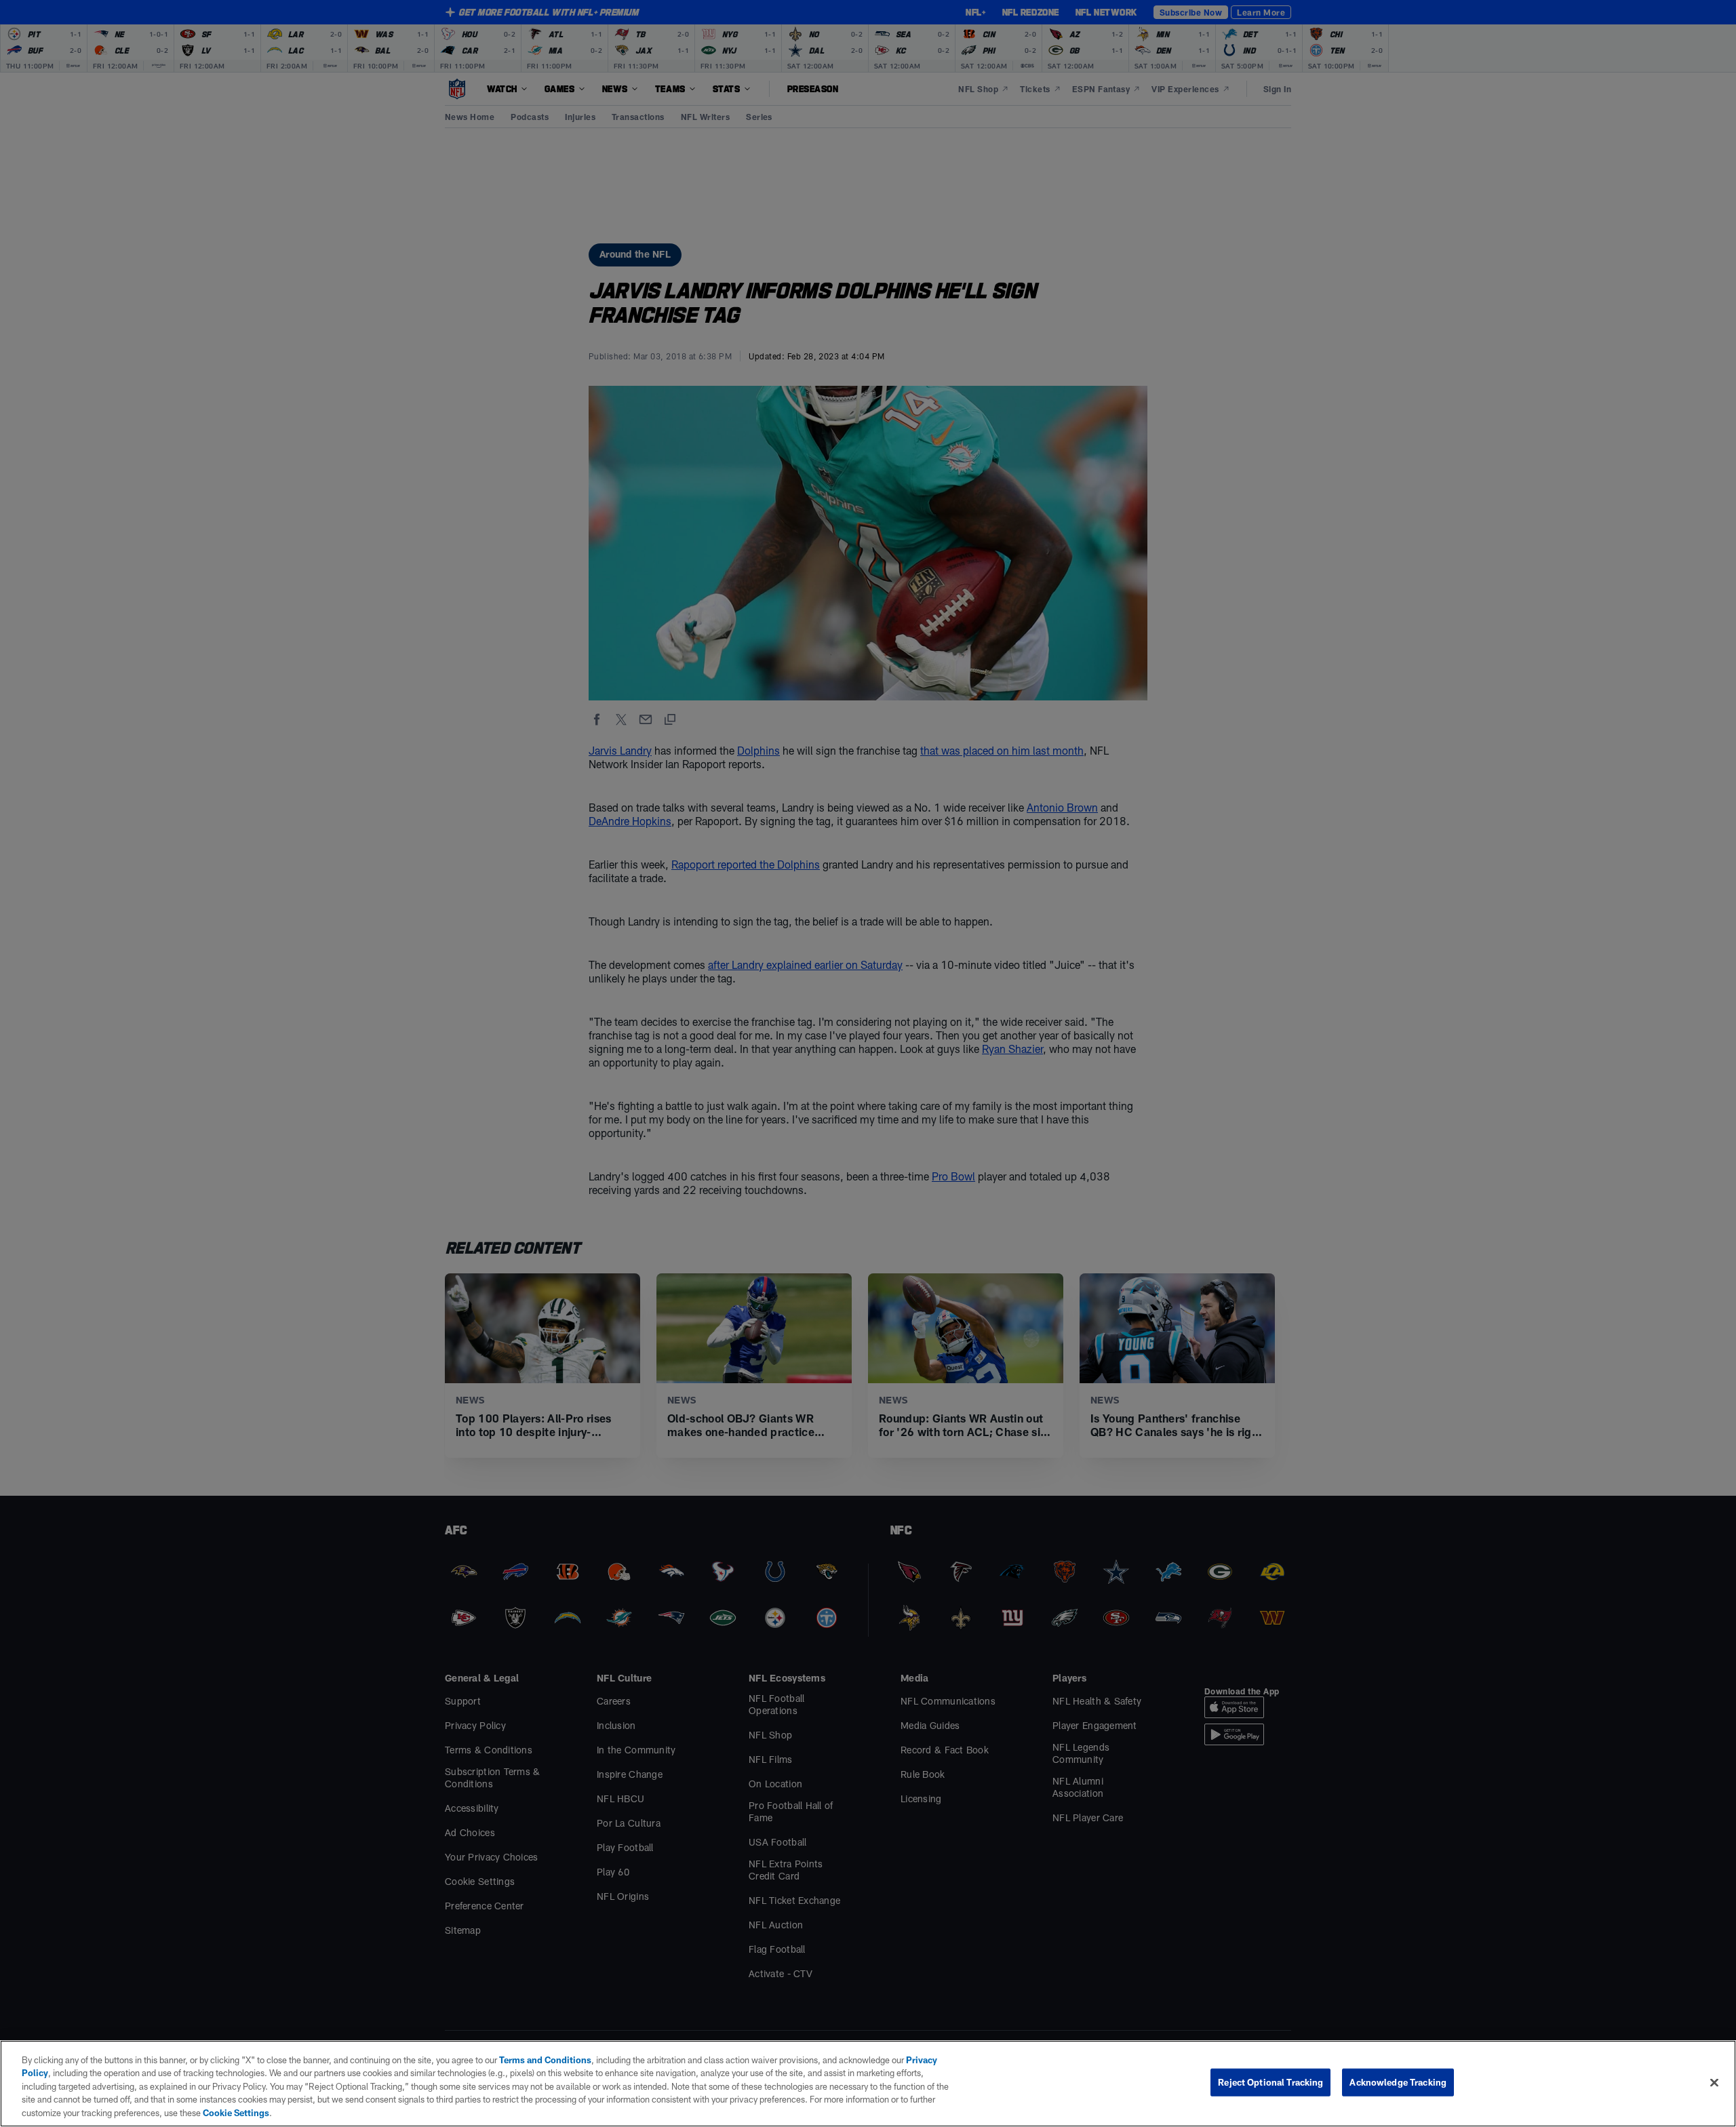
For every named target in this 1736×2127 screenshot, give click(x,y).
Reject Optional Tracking (1270, 2082)
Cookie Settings (236, 2113)
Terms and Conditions (545, 2060)
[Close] (1714, 2083)
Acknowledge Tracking (1398, 2082)
